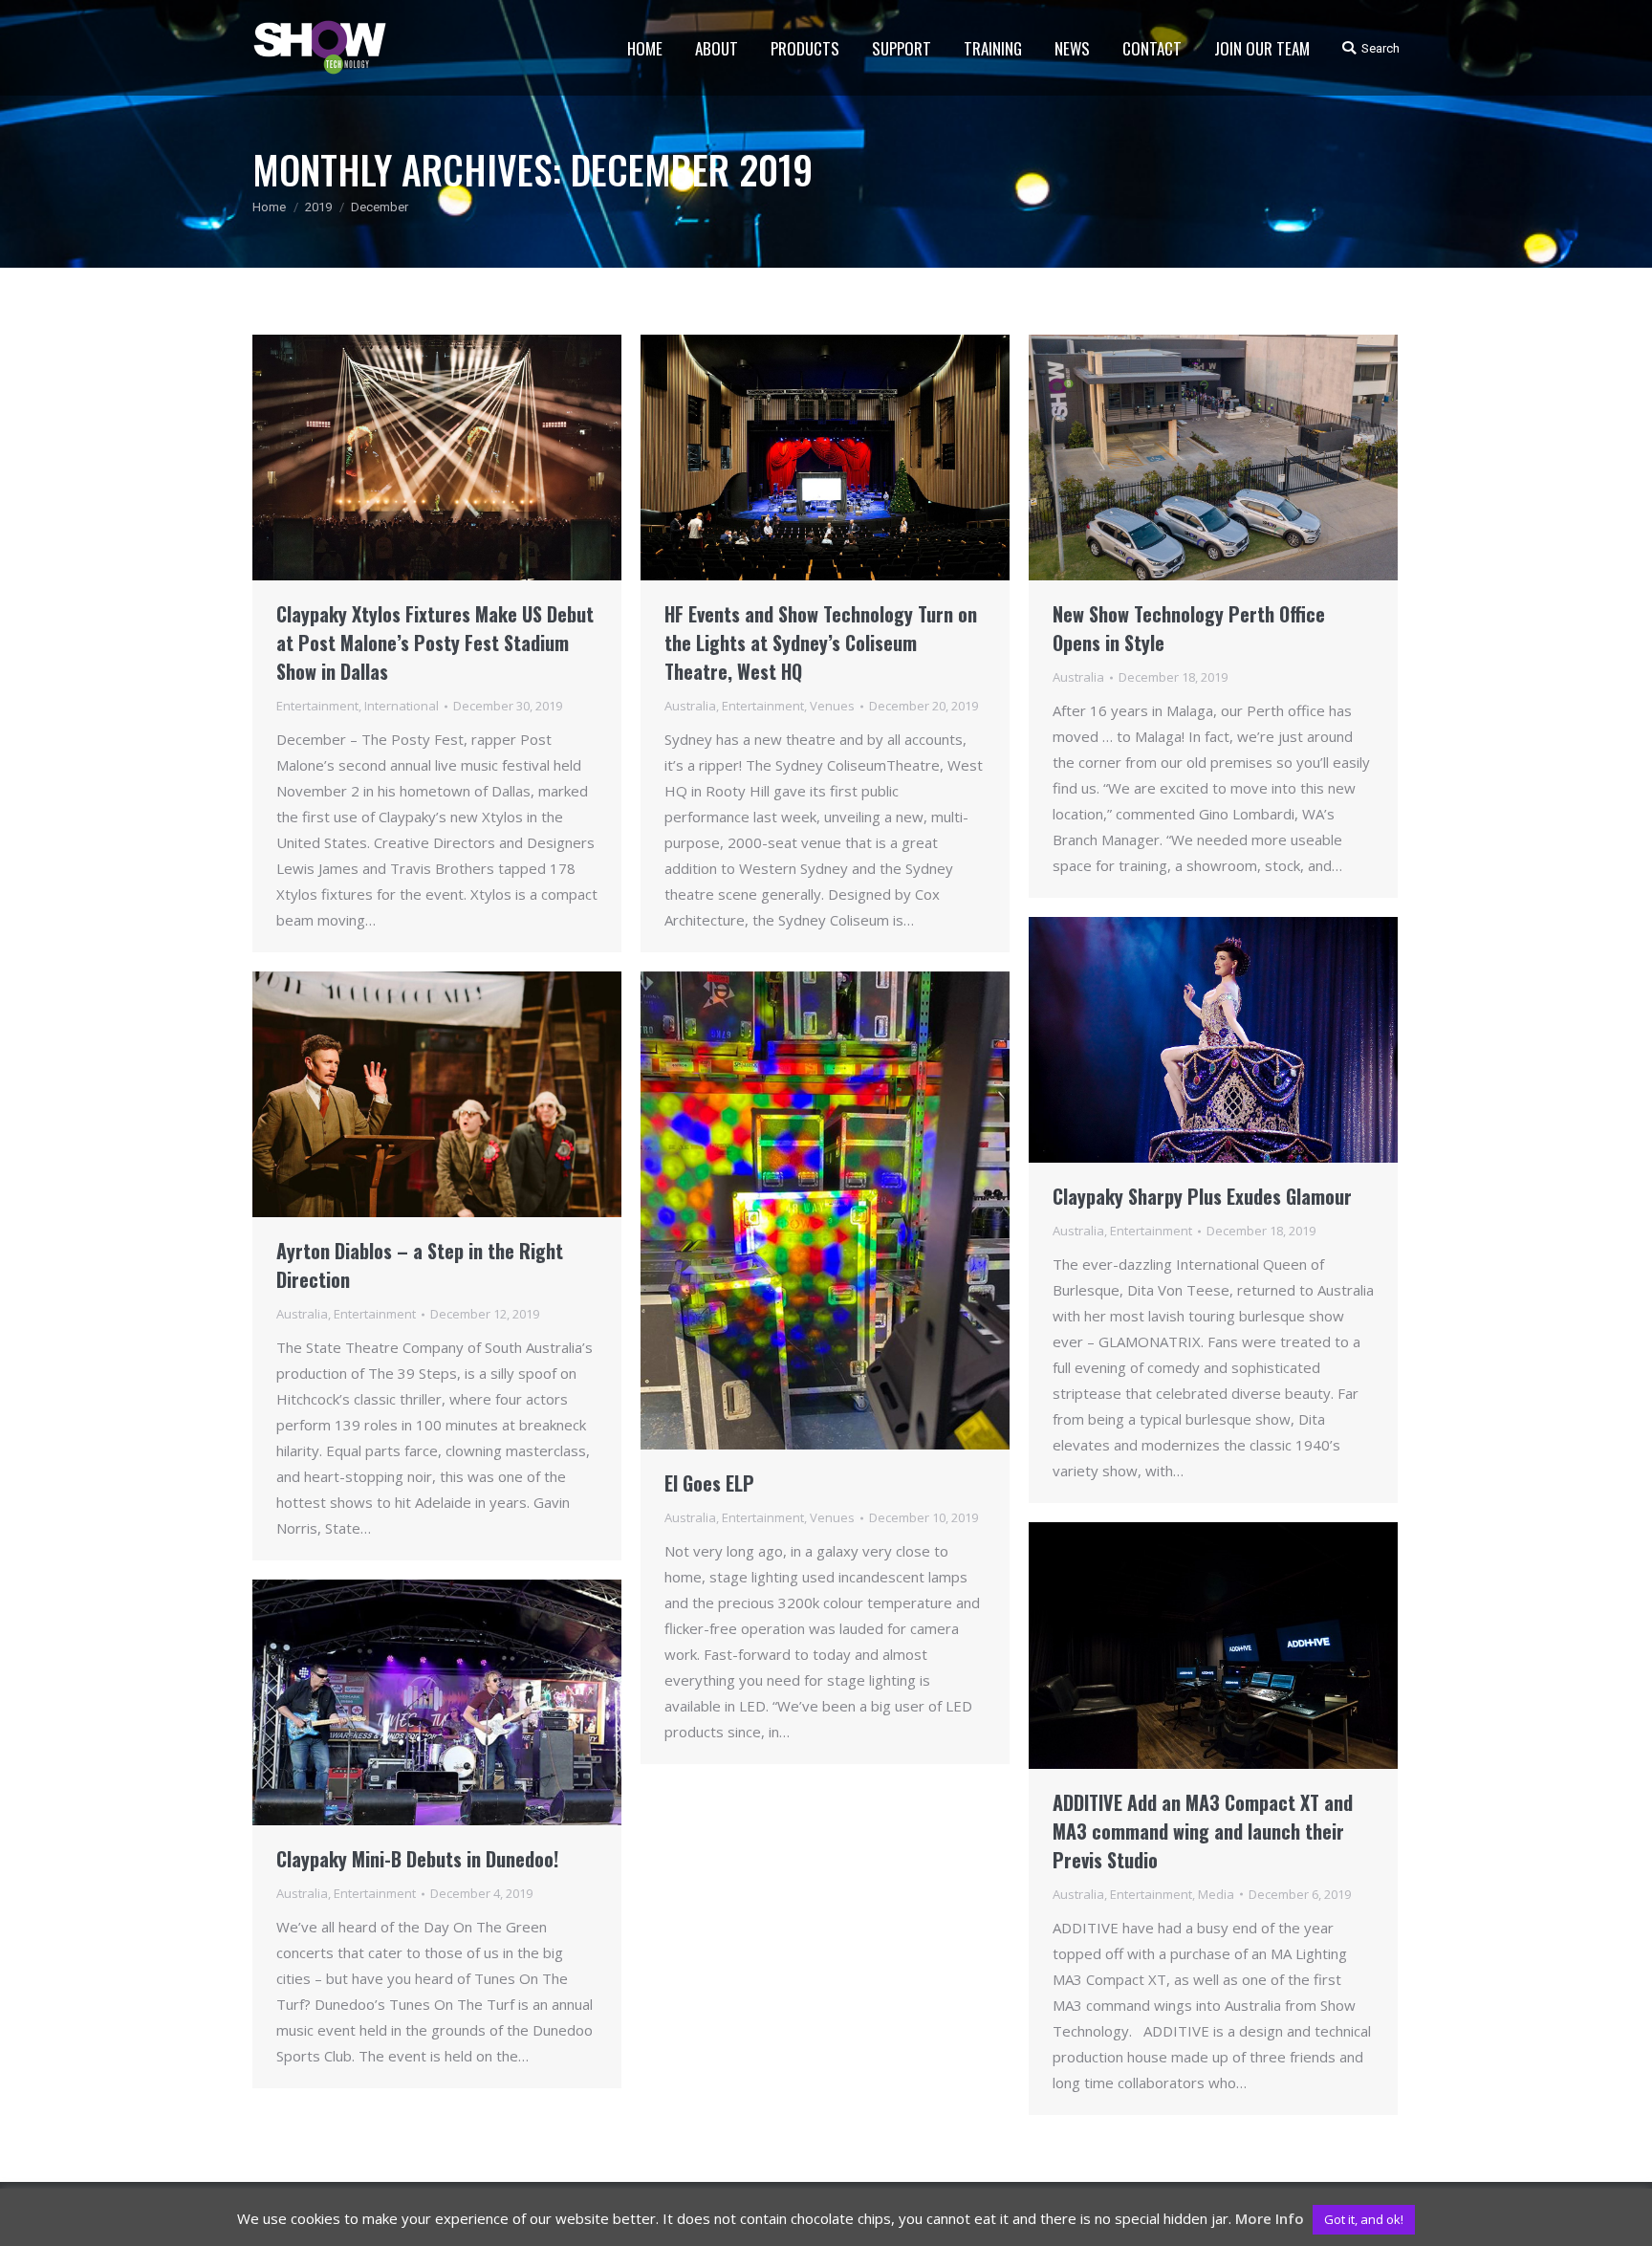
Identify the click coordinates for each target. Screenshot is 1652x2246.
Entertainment (317, 706)
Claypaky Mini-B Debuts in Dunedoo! (417, 1859)
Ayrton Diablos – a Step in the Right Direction (420, 1265)
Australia (690, 706)
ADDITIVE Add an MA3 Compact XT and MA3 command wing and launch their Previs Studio (1203, 1831)
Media (1216, 1894)
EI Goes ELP (709, 1483)
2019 (318, 207)
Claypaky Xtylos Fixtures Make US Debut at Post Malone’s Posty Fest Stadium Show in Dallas (435, 643)
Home (269, 207)
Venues (832, 706)
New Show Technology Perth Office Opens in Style (1189, 628)
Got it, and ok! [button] (1364, 2219)
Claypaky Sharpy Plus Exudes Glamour (1202, 1196)
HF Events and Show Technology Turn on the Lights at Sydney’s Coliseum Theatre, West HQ (821, 643)
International (402, 706)
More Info (1270, 2218)
